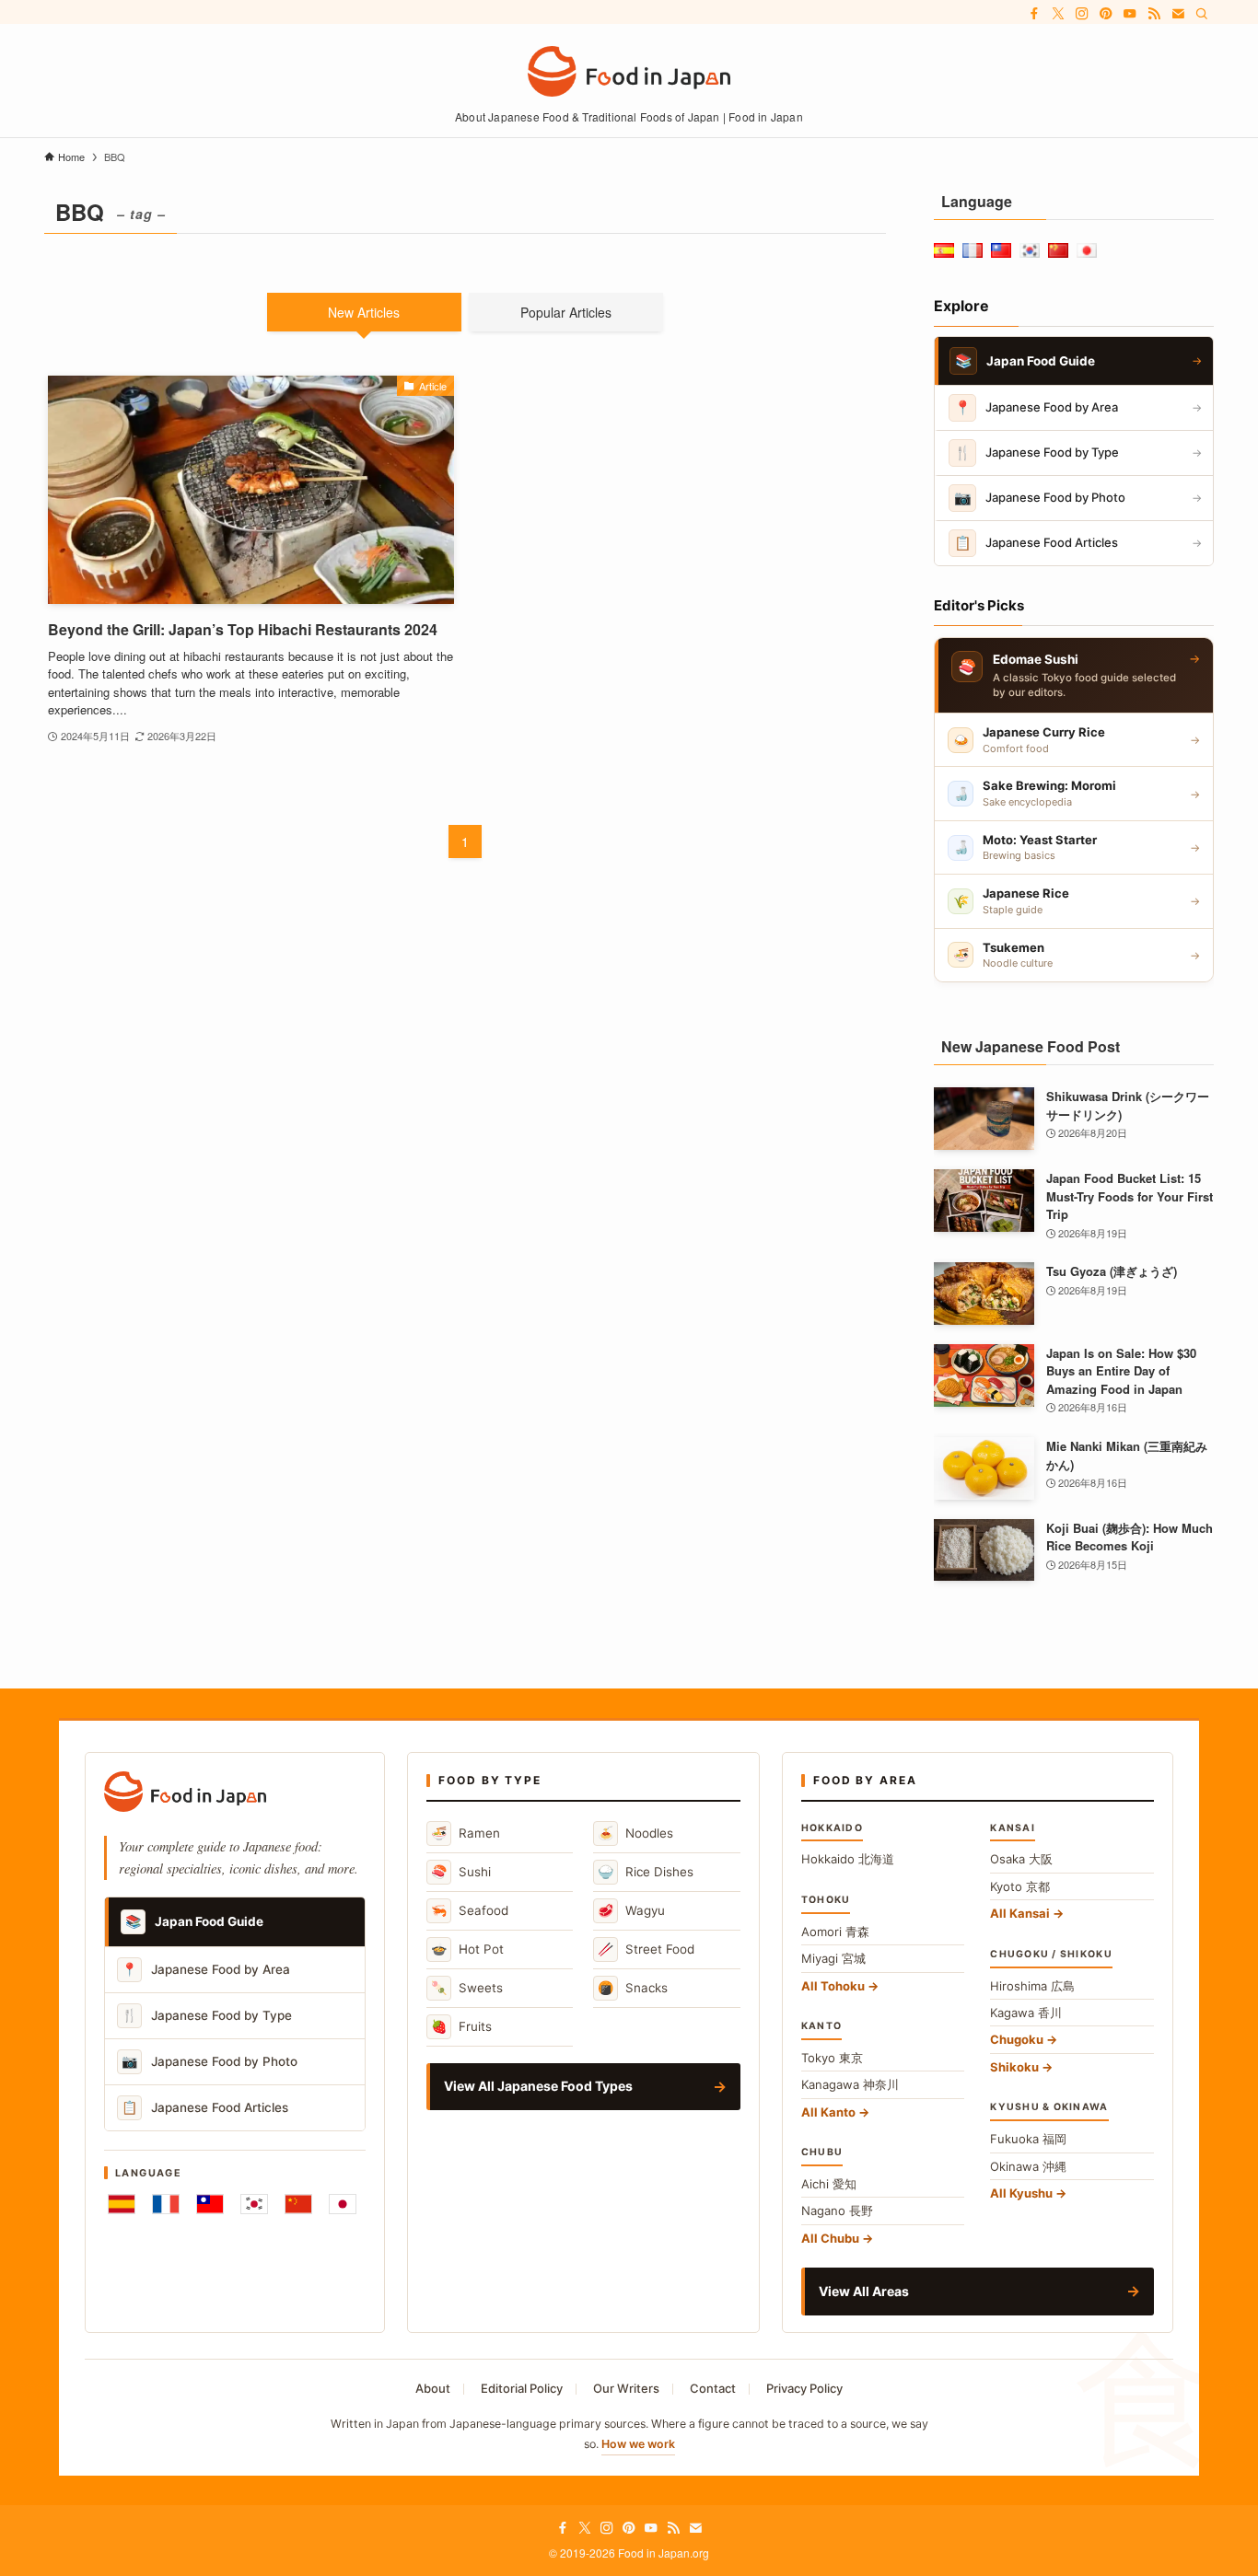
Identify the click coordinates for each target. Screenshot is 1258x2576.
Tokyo (832, 2058)
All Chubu (830, 2238)
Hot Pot (467, 1949)
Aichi (829, 2184)
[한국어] (254, 2204)
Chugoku (1017, 2039)
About (433, 2388)
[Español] (122, 2204)
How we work (638, 2444)
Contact (713, 2388)
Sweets (467, 1987)
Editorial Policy (522, 2388)
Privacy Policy (804, 2388)
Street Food (646, 1949)
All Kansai (1020, 1913)
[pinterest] (1106, 14)
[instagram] (1082, 14)
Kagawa (1026, 2013)
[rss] (1154, 14)
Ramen (466, 1833)
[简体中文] (298, 2204)
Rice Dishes (646, 1871)
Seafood (470, 1910)
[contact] (1178, 14)
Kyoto (1020, 1886)
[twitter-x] (1058, 14)
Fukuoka (1028, 2139)
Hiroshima (1032, 1986)
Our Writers (626, 2388)
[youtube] (1130, 14)
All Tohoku (833, 1986)
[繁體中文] (210, 2204)
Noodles (635, 1833)
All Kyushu (1021, 2193)
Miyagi (833, 1958)
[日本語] (343, 2204)
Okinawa (1028, 2166)
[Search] (1202, 14)
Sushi (461, 1871)
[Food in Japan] (629, 71)
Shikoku (1014, 2067)
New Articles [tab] (364, 312)
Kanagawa (850, 2084)
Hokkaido (848, 1859)
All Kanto (828, 2112)
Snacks (633, 1987)
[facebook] (1034, 14)
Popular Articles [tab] (566, 312)
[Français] (166, 2204)
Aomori (835, 1932)
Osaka (1021, 1859)
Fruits (461, 2026)
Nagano (837, 2210)
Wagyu (631, 1910)
